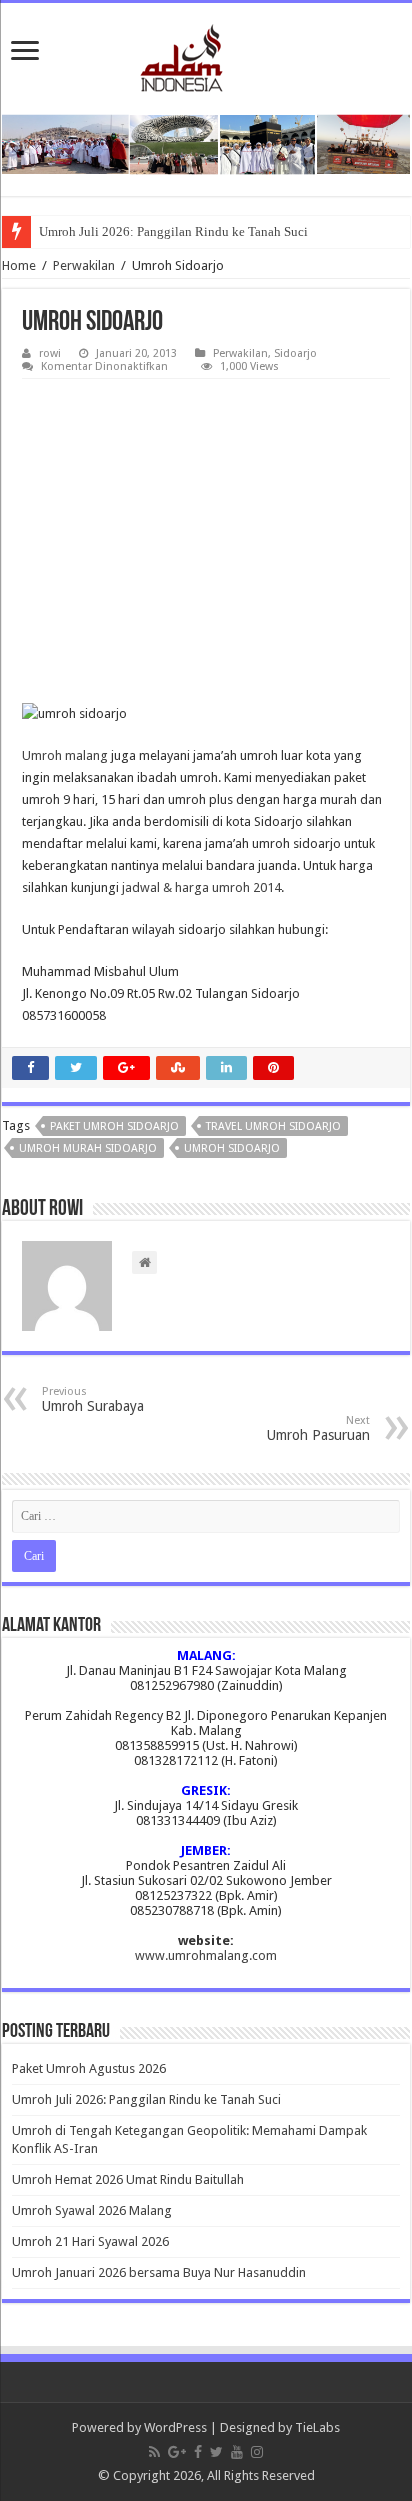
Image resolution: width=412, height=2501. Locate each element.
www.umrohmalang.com (206, 1955)
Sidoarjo (295, 353)
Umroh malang (65, 755)
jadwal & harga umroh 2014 (201, 887)
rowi (50, 353)
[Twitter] (216, 2452)
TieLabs (317, 2427)
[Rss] (154, 2452)
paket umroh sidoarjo (114, 1126)
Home (19, 265)
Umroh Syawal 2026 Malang (92, 2210)
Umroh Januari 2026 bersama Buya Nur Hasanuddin (159, 2272)
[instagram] (257, 2452)
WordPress (175, 2427)
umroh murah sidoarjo (88, 1148)
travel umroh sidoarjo (273, 1126)
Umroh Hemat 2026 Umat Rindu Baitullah (128, 2179)
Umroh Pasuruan (318, 1428)
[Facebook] (198, 2452)
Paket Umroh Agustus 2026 (89, 2068)
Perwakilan (84, 265)
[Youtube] (237, 2452)
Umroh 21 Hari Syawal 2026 (90, 2241)
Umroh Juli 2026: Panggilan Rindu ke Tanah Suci (173, 231)
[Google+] (177, 2452)
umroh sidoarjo (232, 1148)
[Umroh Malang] (206, 54)
